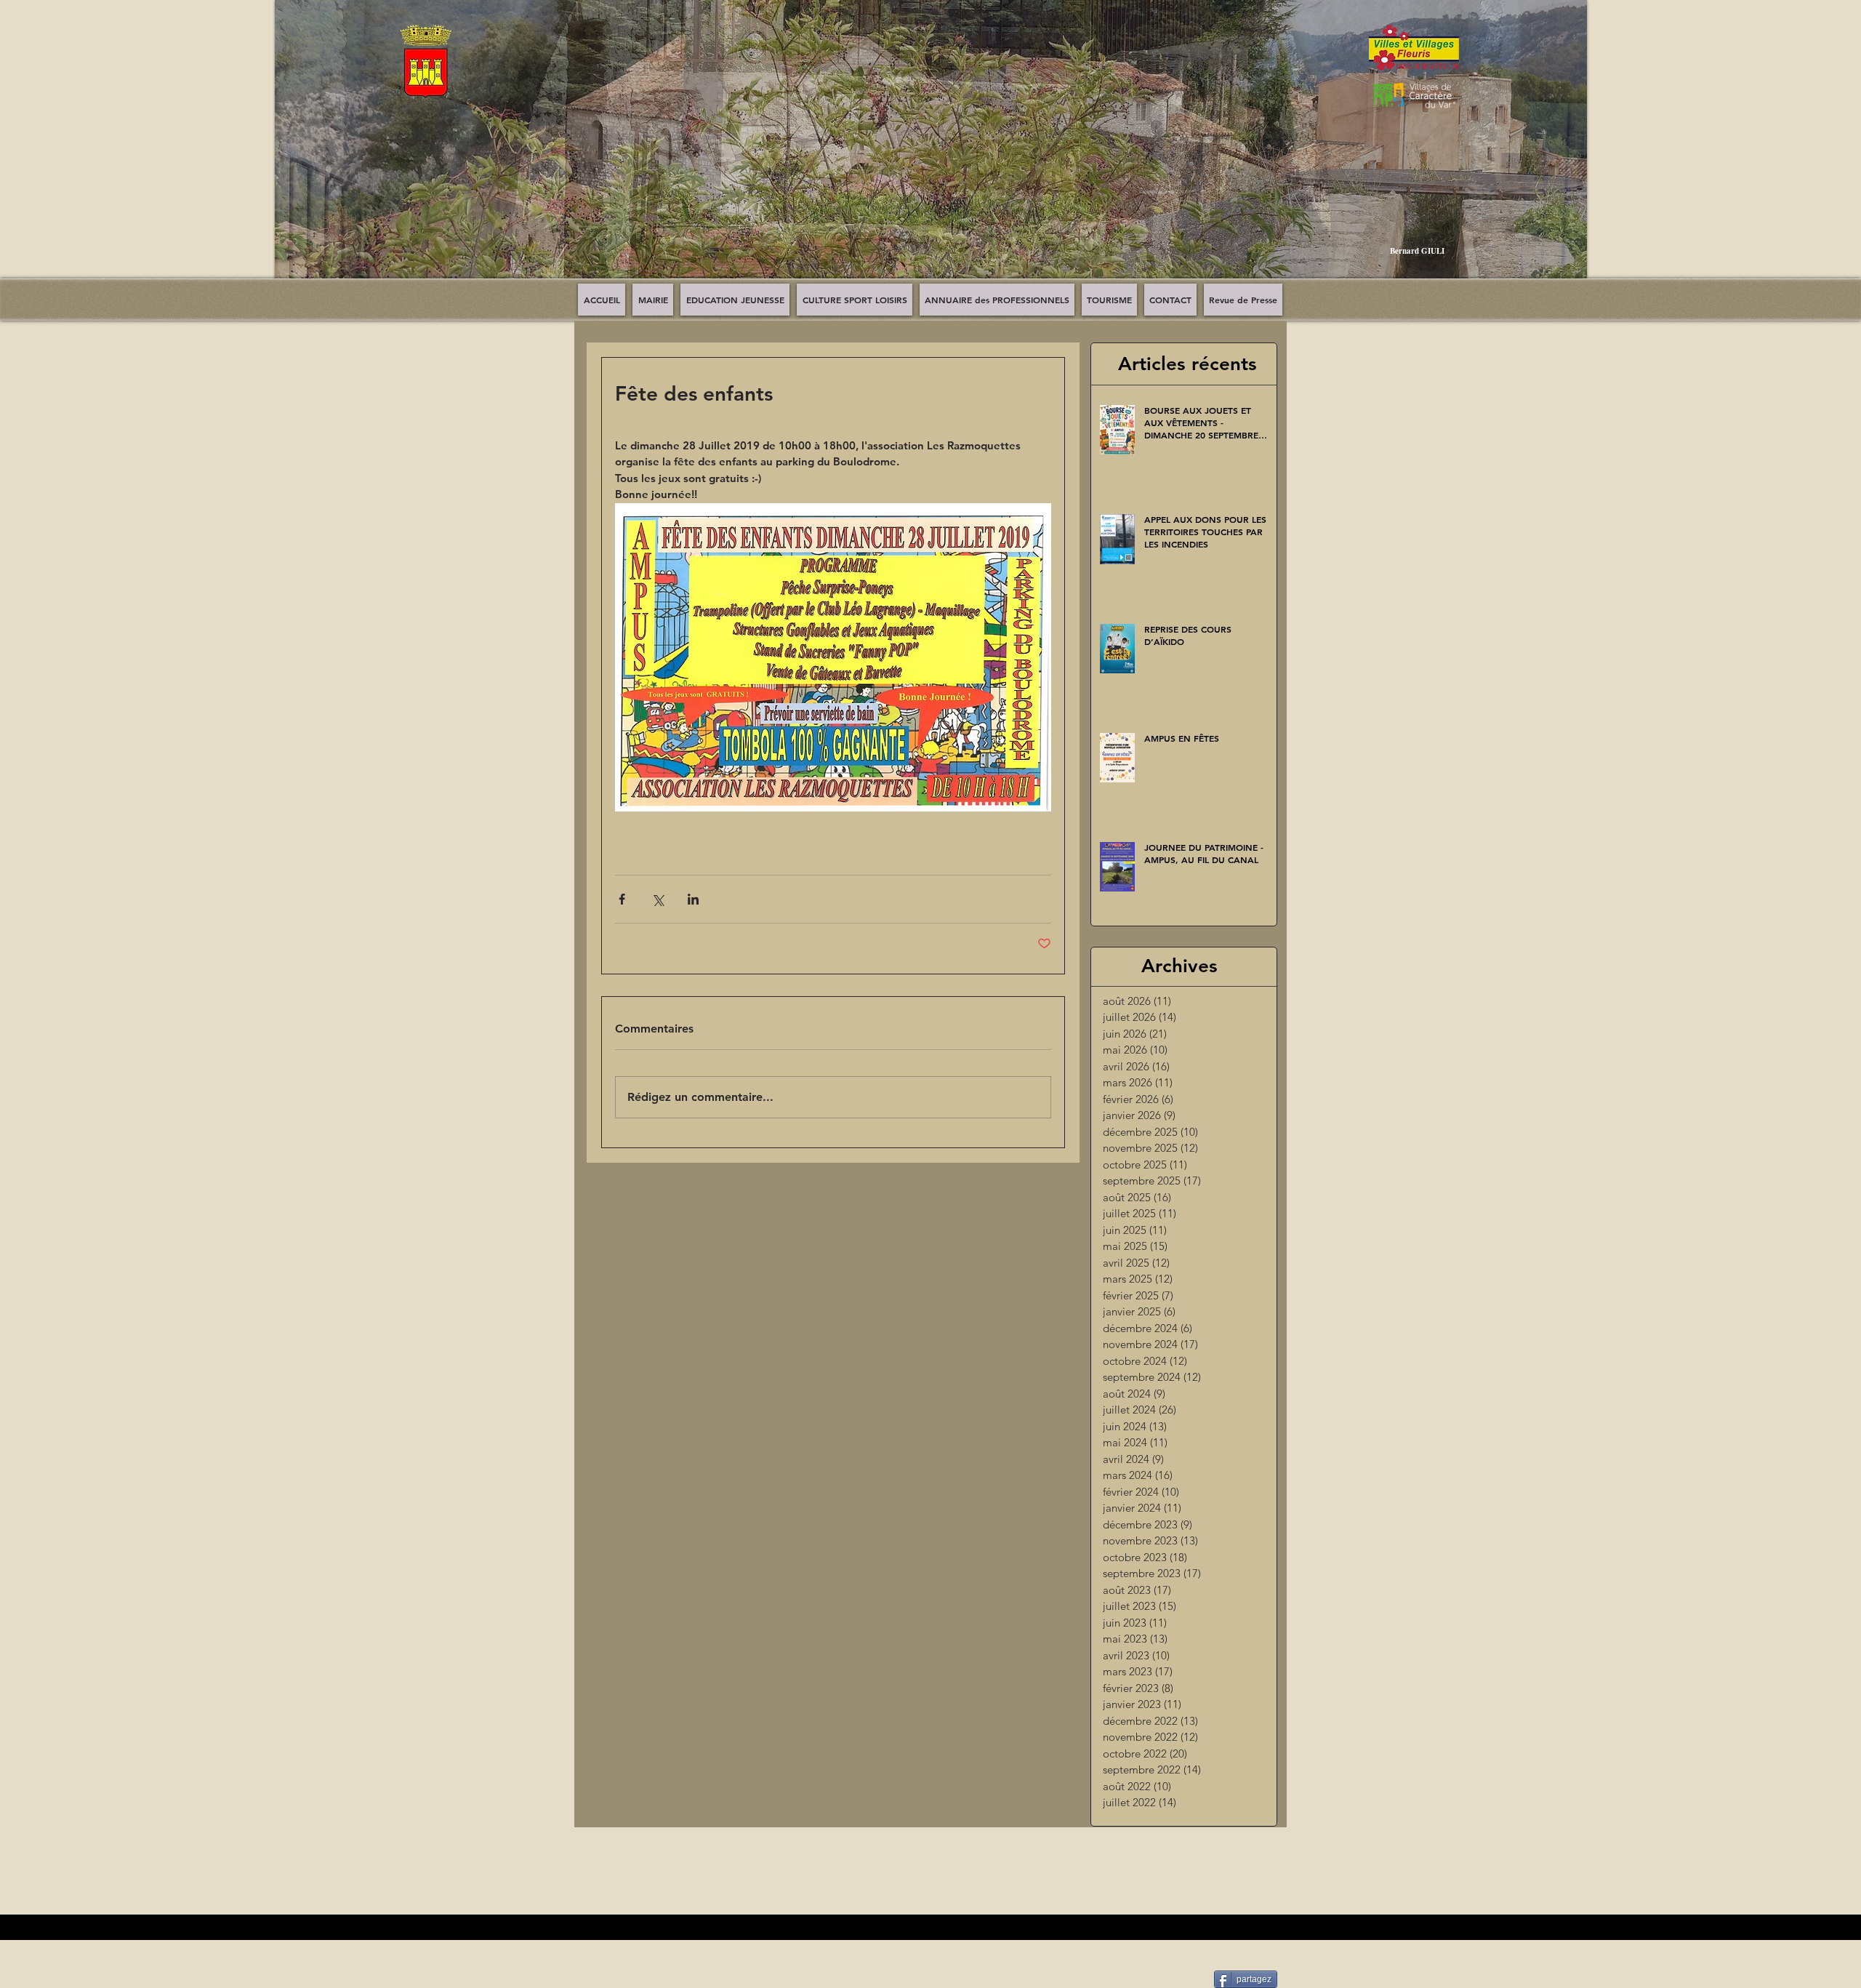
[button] (931, 150)
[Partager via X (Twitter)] (658, 899)
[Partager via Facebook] (622, 899)
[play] (1565, 278)
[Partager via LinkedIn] (693, 899)
